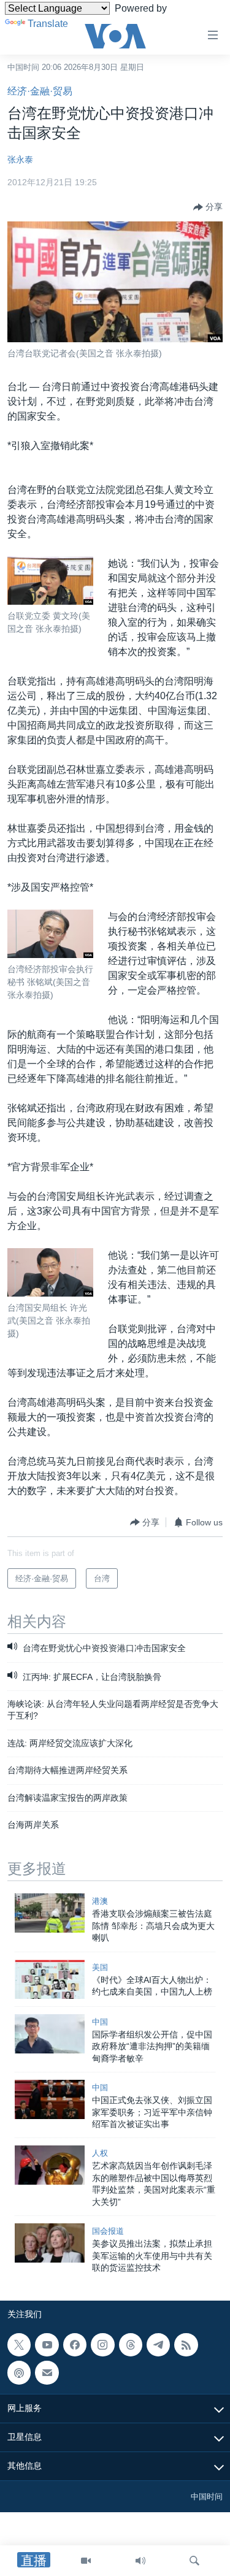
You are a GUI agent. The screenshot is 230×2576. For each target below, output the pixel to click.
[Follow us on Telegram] (158, 2345)
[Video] (86, 2561)
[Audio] (140, 2561)
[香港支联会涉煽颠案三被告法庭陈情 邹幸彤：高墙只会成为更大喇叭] (50, 1913)
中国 (100, 2022)
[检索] (194, 2561)
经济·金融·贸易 (40, 91)
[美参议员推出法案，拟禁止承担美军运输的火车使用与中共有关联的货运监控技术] (50, 2243)
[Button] (208, 207)
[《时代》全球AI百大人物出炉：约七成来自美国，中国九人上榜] (50, 1979)
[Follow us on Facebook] (75, 2345)
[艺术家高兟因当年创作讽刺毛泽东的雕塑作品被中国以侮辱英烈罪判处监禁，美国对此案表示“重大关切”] (50, 2165)
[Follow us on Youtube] (47, 2345)
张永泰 (20, 159)
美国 (100, 1967)
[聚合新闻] (186, 2345)
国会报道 (108, 2231)
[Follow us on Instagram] (102, 2345)
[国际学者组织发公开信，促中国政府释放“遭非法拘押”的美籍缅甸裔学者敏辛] (50, 2034)
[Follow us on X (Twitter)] (19, 2345)
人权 (100, 2153)
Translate (48, 24)
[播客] (19, 2373)
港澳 (100, 1901)
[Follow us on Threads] (131, 2345)
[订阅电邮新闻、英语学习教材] (47, 2373)
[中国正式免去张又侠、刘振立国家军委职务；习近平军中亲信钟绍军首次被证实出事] (50, 2099)
